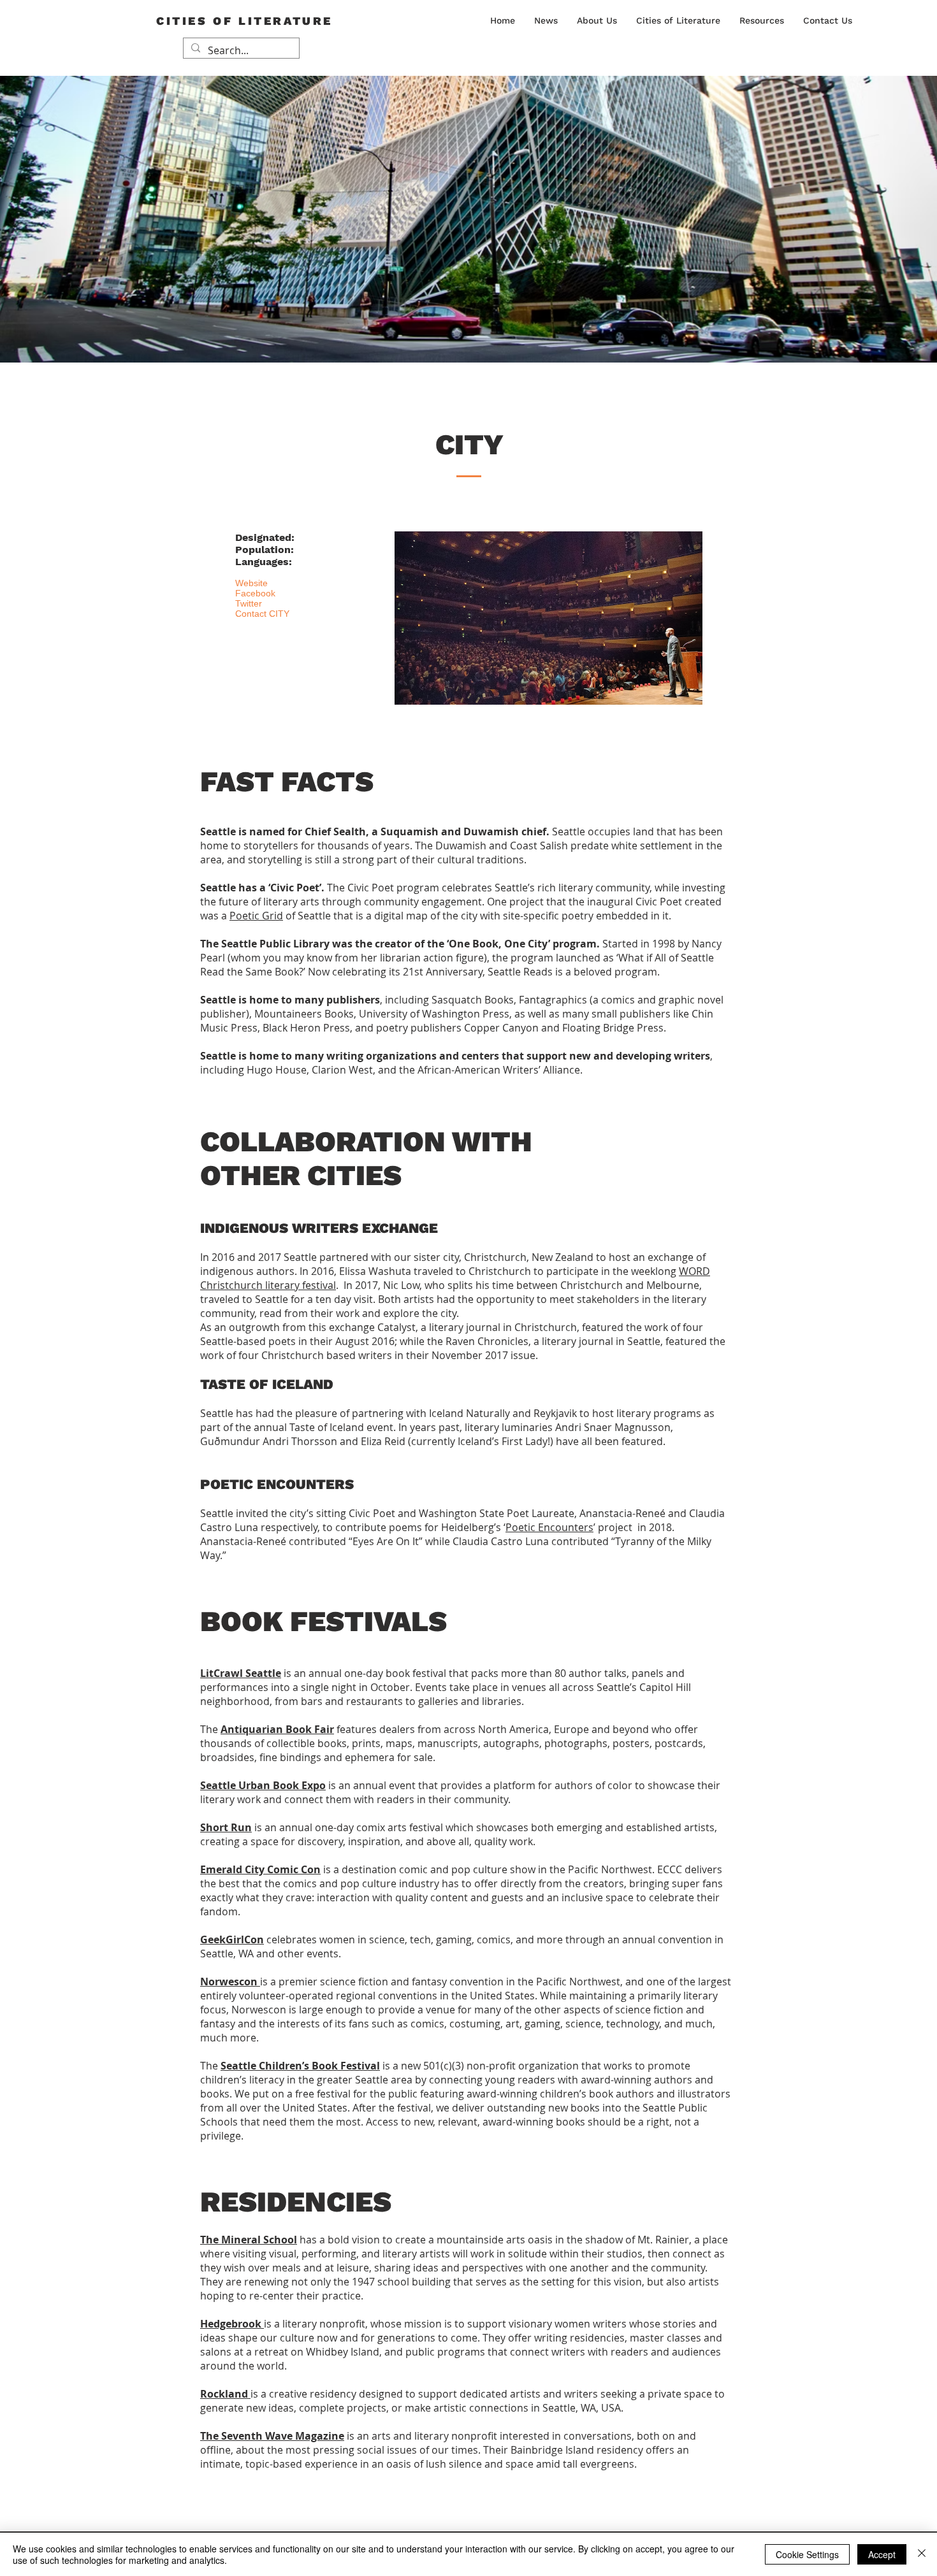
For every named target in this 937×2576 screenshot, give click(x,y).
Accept (882, 2554)
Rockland (225, 2394)
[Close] (922, 2554)
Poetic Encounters (549, 1527)
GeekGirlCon (232, 1939)
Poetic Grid (256, 916)
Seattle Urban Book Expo (263, 1785)
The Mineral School (249, 2240)
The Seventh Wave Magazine (272, 2436)
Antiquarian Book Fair (277, 1729)
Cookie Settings (807, 2554)
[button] (597, 20)
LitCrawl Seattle (241, 1673)
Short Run (226, 1827)
